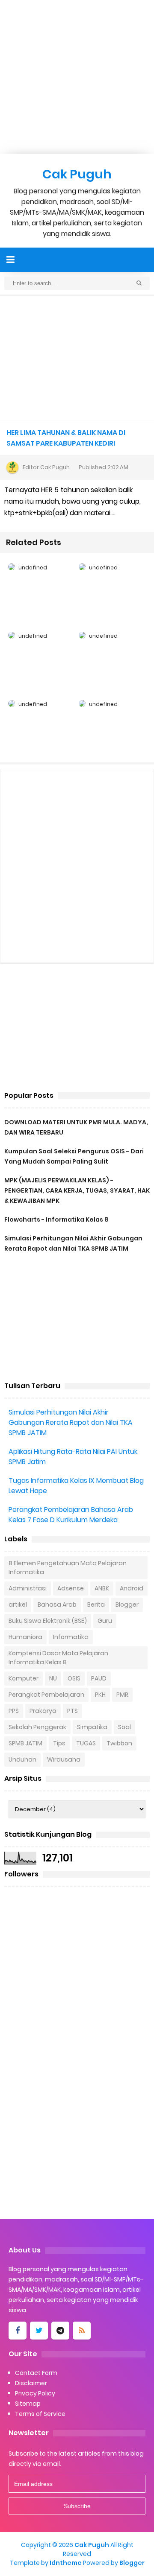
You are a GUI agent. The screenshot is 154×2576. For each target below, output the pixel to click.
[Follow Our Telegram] (60, 2331)
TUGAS (86, 1743)
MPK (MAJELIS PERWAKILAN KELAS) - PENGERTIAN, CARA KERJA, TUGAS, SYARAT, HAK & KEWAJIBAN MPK (77, 1190)
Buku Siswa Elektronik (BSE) (48, 1621)
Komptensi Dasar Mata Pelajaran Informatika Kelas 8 (58, 1658)
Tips (59, 1743)
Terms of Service (40, 2414)
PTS (73, 1711)
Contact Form (36, 2373)
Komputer (24, 1678)
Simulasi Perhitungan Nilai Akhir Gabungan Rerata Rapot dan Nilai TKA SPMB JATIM (71, 1422)
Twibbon (119, 1743)
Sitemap (28, 2404)
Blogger (127, 1605)
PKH (100, 1695)
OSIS (74, 1678)
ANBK (102, 1588)
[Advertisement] (77, 77)
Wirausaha (64, 1759)
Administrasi (28, 1588)
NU (53, 1678)
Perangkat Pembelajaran (46, 1695)
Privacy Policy (35, 2393)
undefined (33, 567)
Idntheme (66, 2563)
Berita (96, 1605)
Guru (105, 1621)
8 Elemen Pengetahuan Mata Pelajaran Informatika (68, 1568)
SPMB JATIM (25, 1743)
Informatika (71, 1637)
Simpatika (92, 1727)
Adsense (71, 1588)
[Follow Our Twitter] (39, 2331)
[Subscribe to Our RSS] (82, 2331)
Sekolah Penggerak (37, 1727)
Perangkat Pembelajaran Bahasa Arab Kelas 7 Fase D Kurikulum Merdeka (71, 1515)
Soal (124, 1727)
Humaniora (25, 1637)
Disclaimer (31, 2383)
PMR (122, 1695)
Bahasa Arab (57, 1605)
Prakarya (43, 1711)
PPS (14, 1711)
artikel (18, 1605)
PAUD (99, 1678)
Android (132, 1588)
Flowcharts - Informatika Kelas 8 (56, 1219)
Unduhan (22, 1759)
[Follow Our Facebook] (18, 2331)
